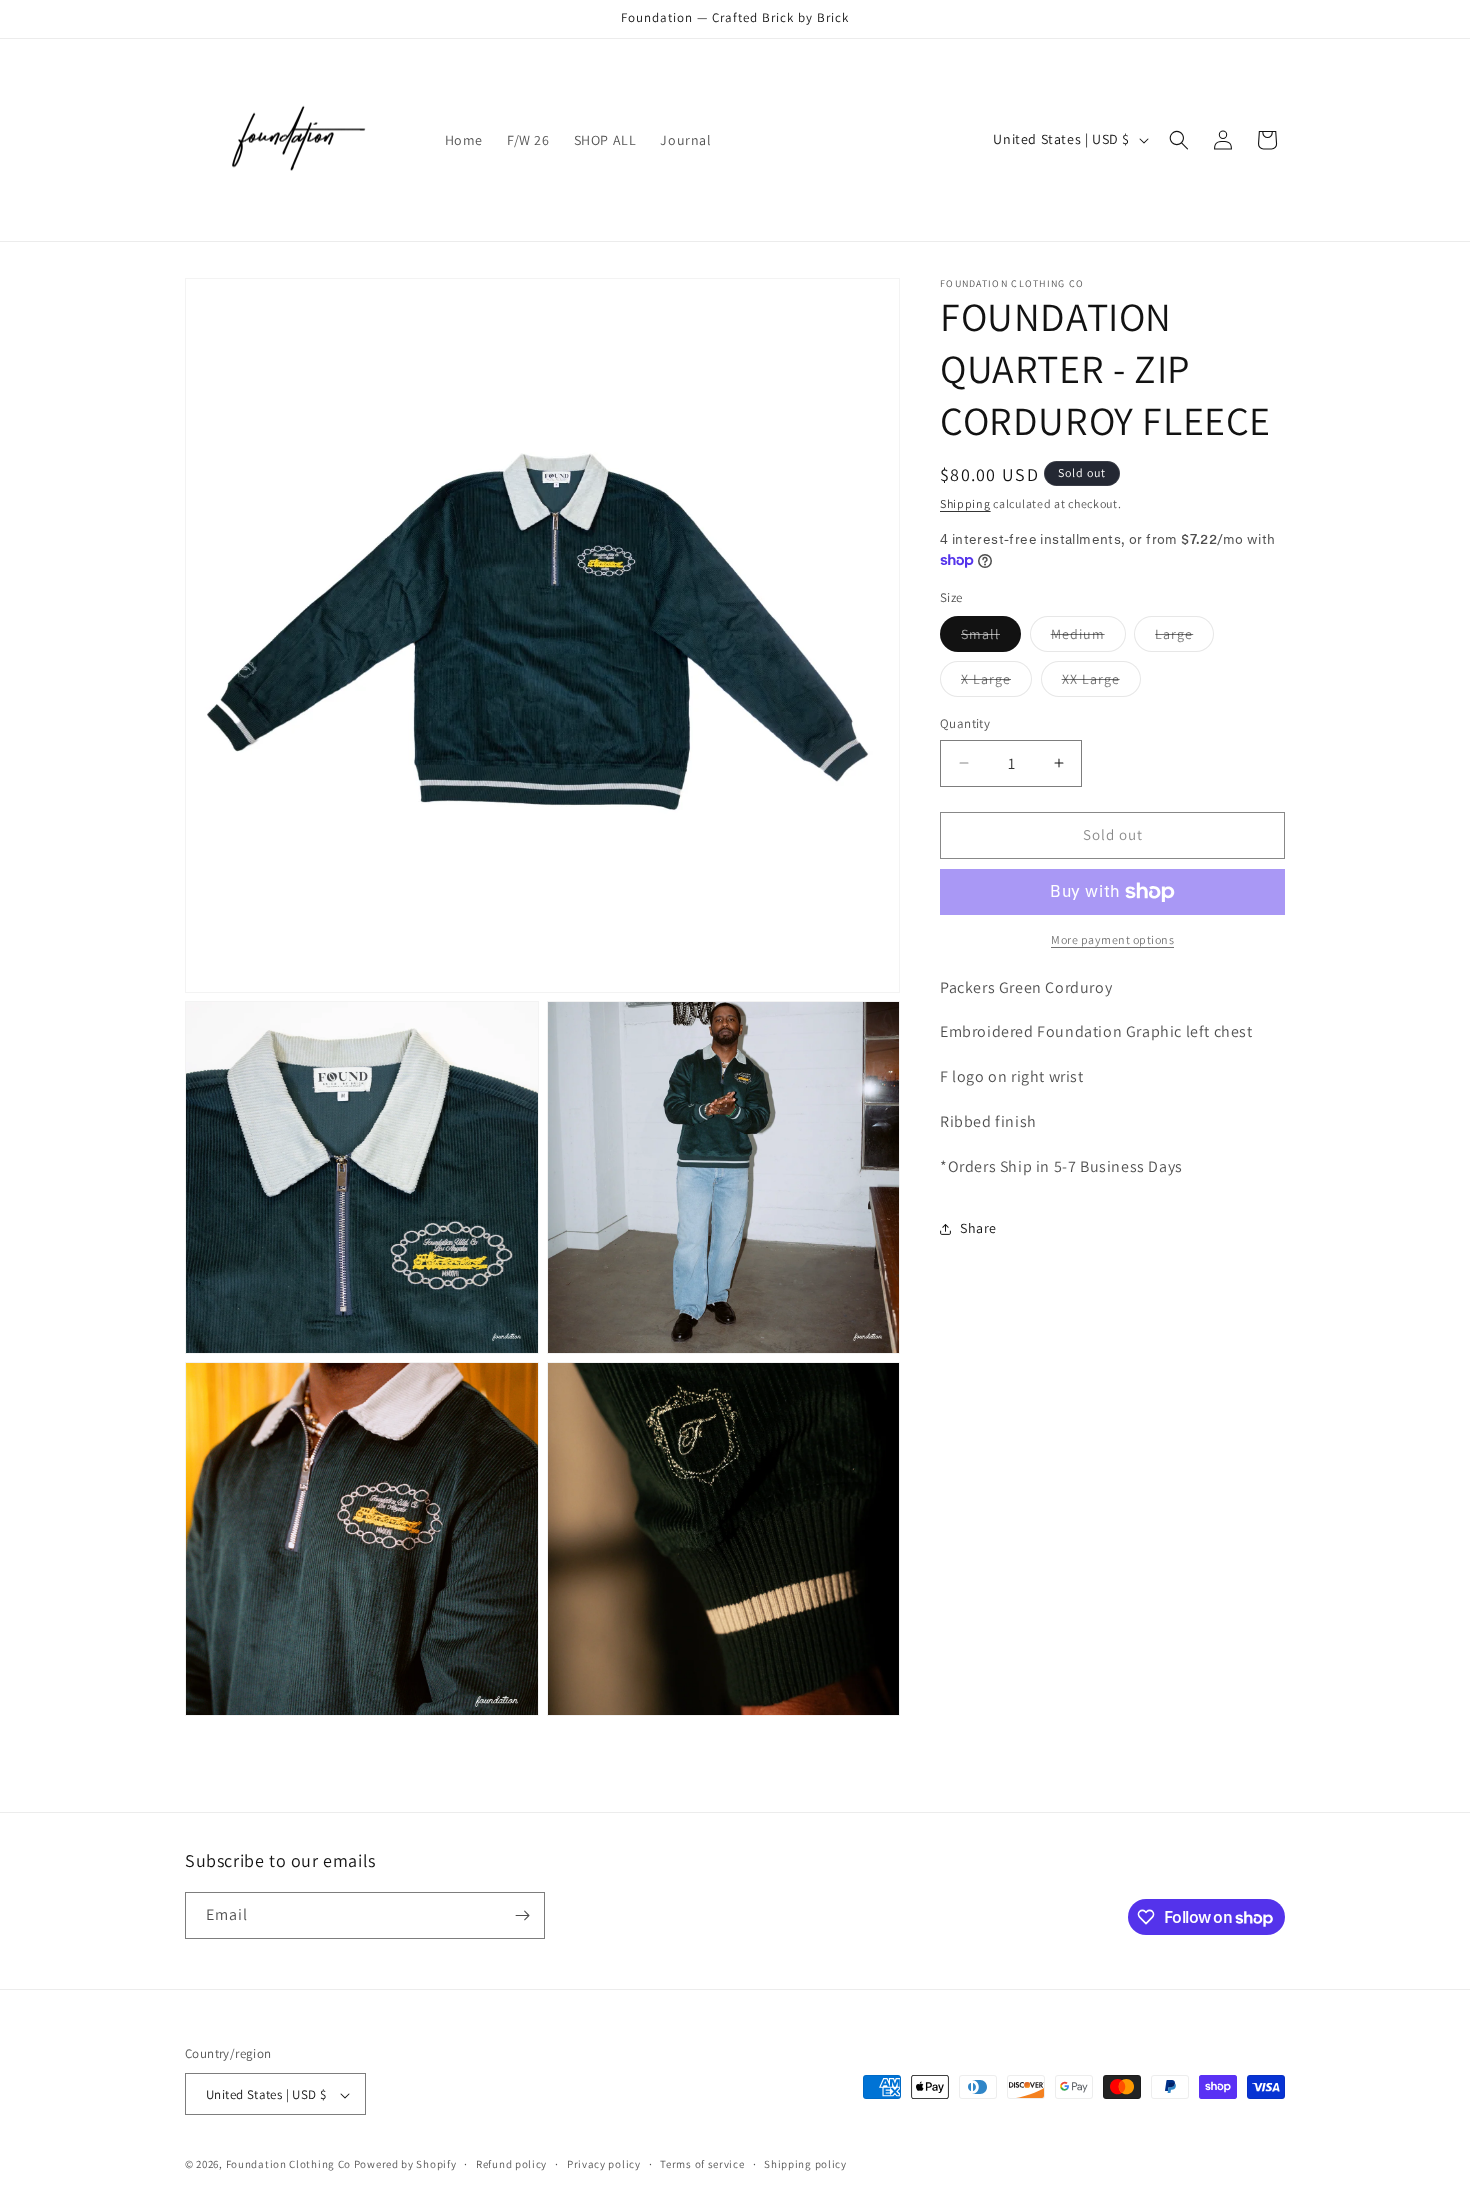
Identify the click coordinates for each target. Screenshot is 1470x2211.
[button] (1179, 140)
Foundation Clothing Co (288, 2165)
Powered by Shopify (405, 2165)
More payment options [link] (1112, 939)
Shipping (965, 503)
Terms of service (702, 2164)
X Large (996, 683)
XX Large (1101, 683)
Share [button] (978, 1228)
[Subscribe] (522, 1915)
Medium (1088, 638)
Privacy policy (604, 2164)
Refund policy (511, 2164)
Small (991, 638)
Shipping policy (805, 2164)
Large (1184, 638)
